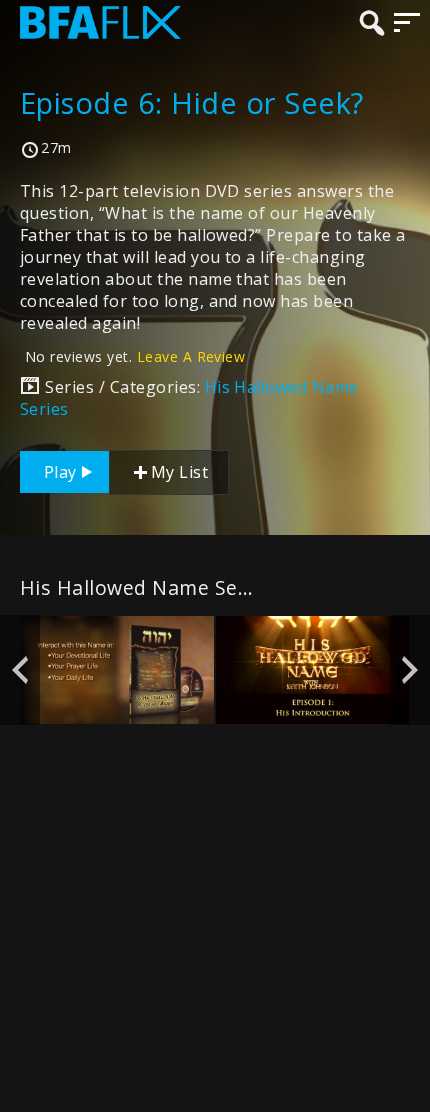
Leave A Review (191, 356)
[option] (117, 670)
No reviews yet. (135, 356)
